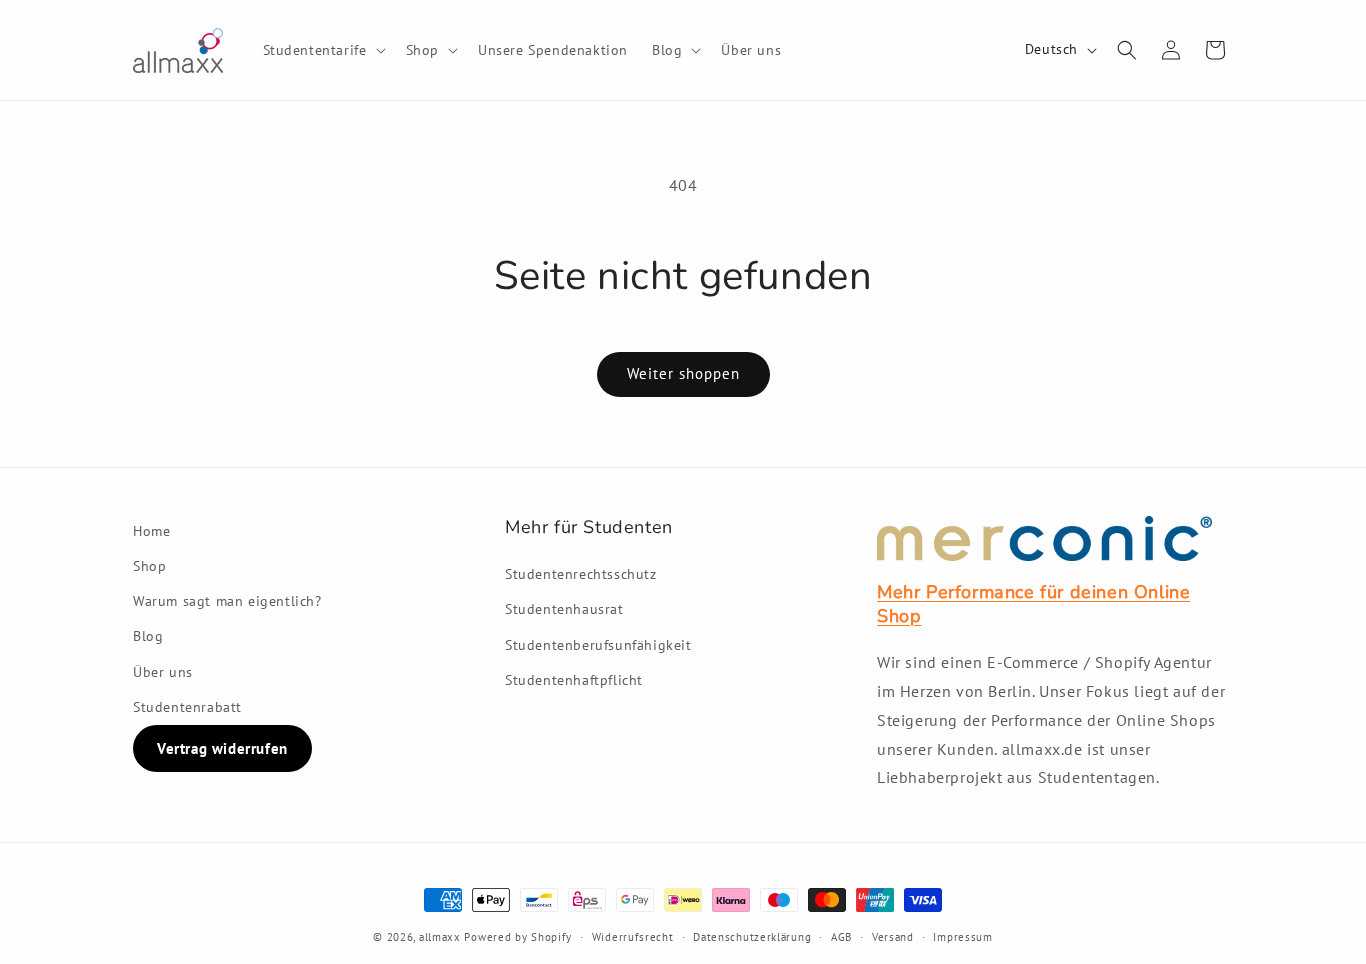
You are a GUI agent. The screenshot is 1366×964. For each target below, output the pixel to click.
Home (151, 531)
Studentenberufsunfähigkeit (598, 645)
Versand (893, 937)
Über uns (163, 672)
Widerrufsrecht (633, 937)
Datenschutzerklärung (752, 937)
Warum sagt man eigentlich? (227, 601)
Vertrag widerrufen (222, 748)
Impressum (962, 937)
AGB (841, 937)
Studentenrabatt (187, 707)
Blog (148, 636)
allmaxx (440, 937)
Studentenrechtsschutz (581, 574)
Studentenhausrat (564, 609)
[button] (322, 50)
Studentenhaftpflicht (574, 680)
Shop (149, 566)
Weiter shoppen (683, 373)
